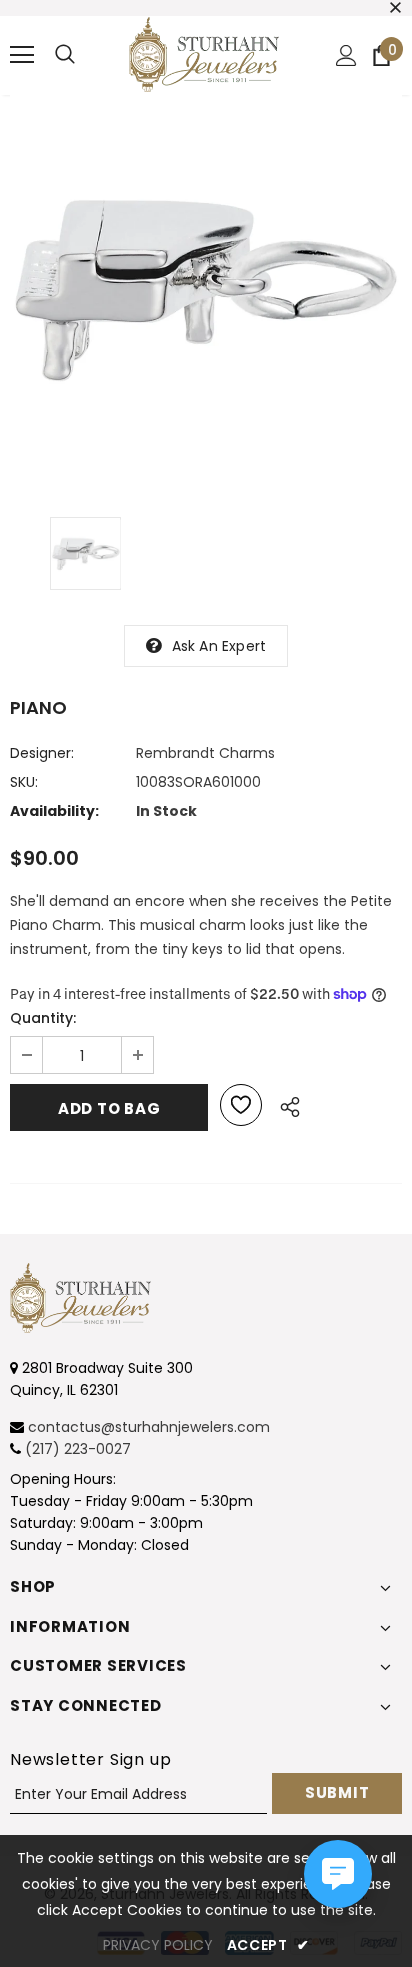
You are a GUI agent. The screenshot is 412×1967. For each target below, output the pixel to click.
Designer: (42, 753)
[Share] (284, 1104)
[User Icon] (346, 55)
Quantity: (43, 1018)
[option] (206, 291)
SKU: (24, 782)
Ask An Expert (219, 646)
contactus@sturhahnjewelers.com (149, 1427)
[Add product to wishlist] (241, 1105)
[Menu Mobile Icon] (22, 55)
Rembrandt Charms (205, 753)
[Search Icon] (65, 55)
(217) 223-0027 (78, 1449)
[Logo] (204, 54)
